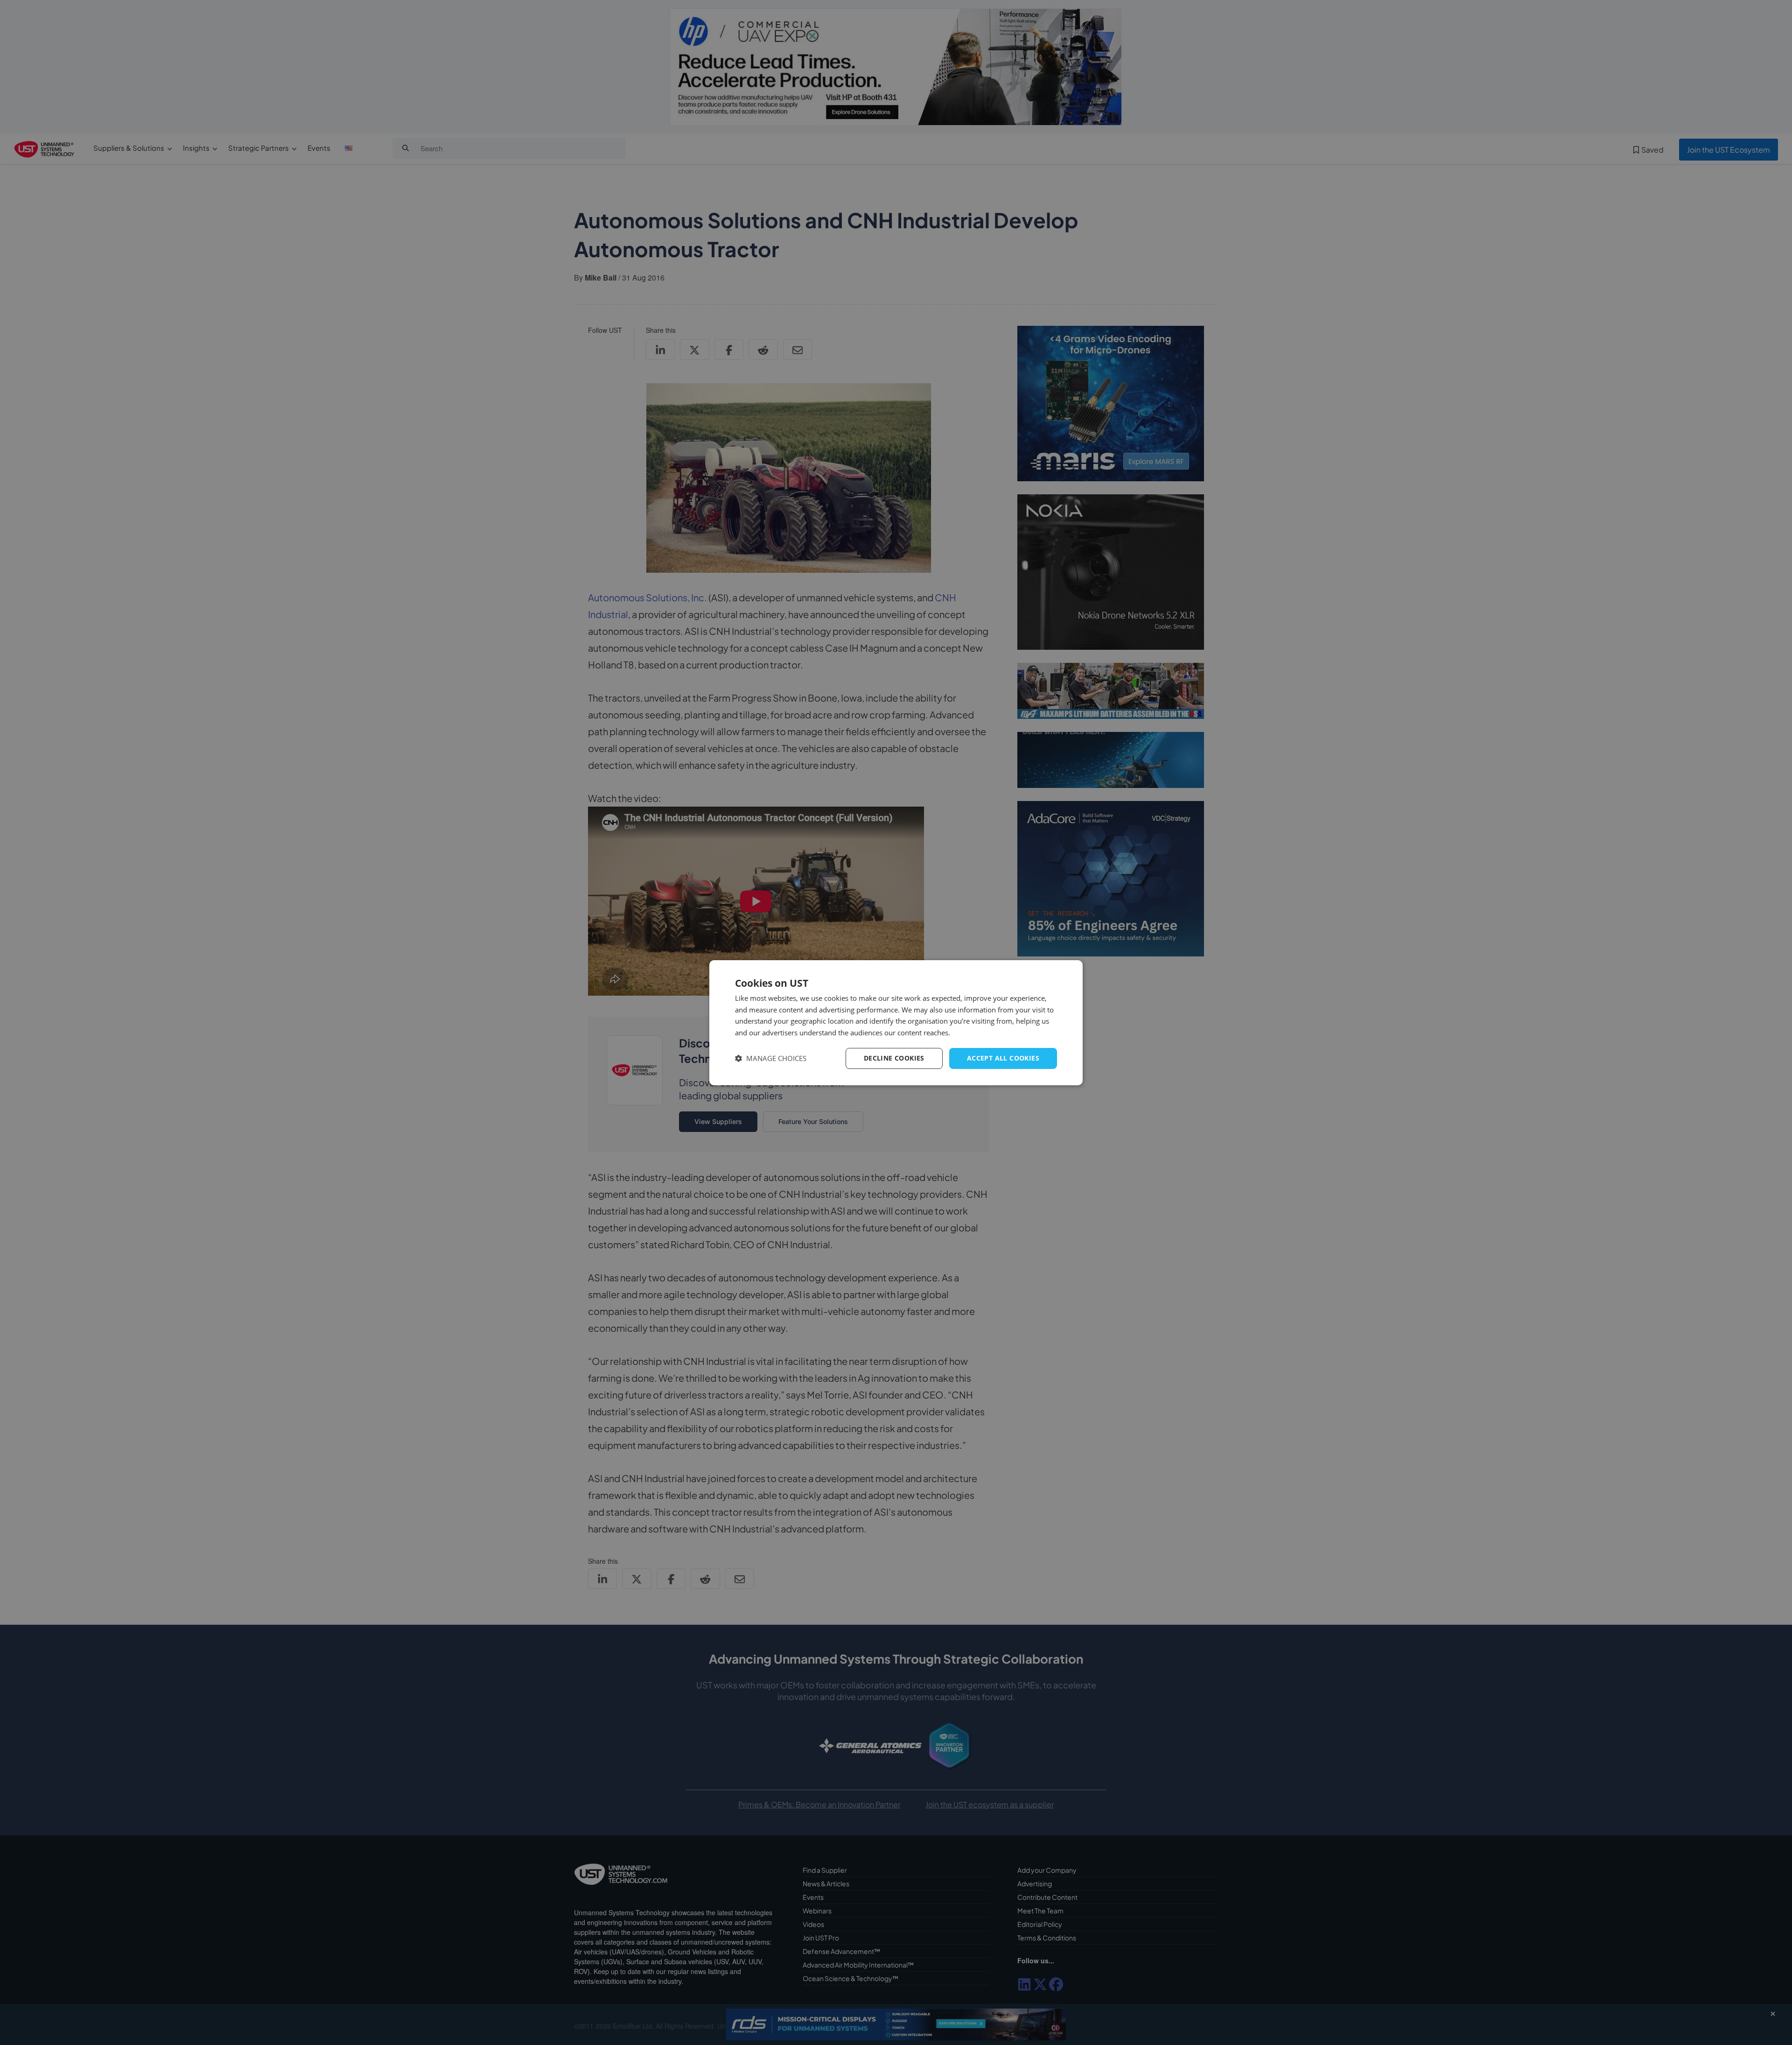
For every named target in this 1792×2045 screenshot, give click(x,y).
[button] (771, 1058)
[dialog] (896, 1022)
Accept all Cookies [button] (1003, 1058)
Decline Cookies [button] (894, 1058)
